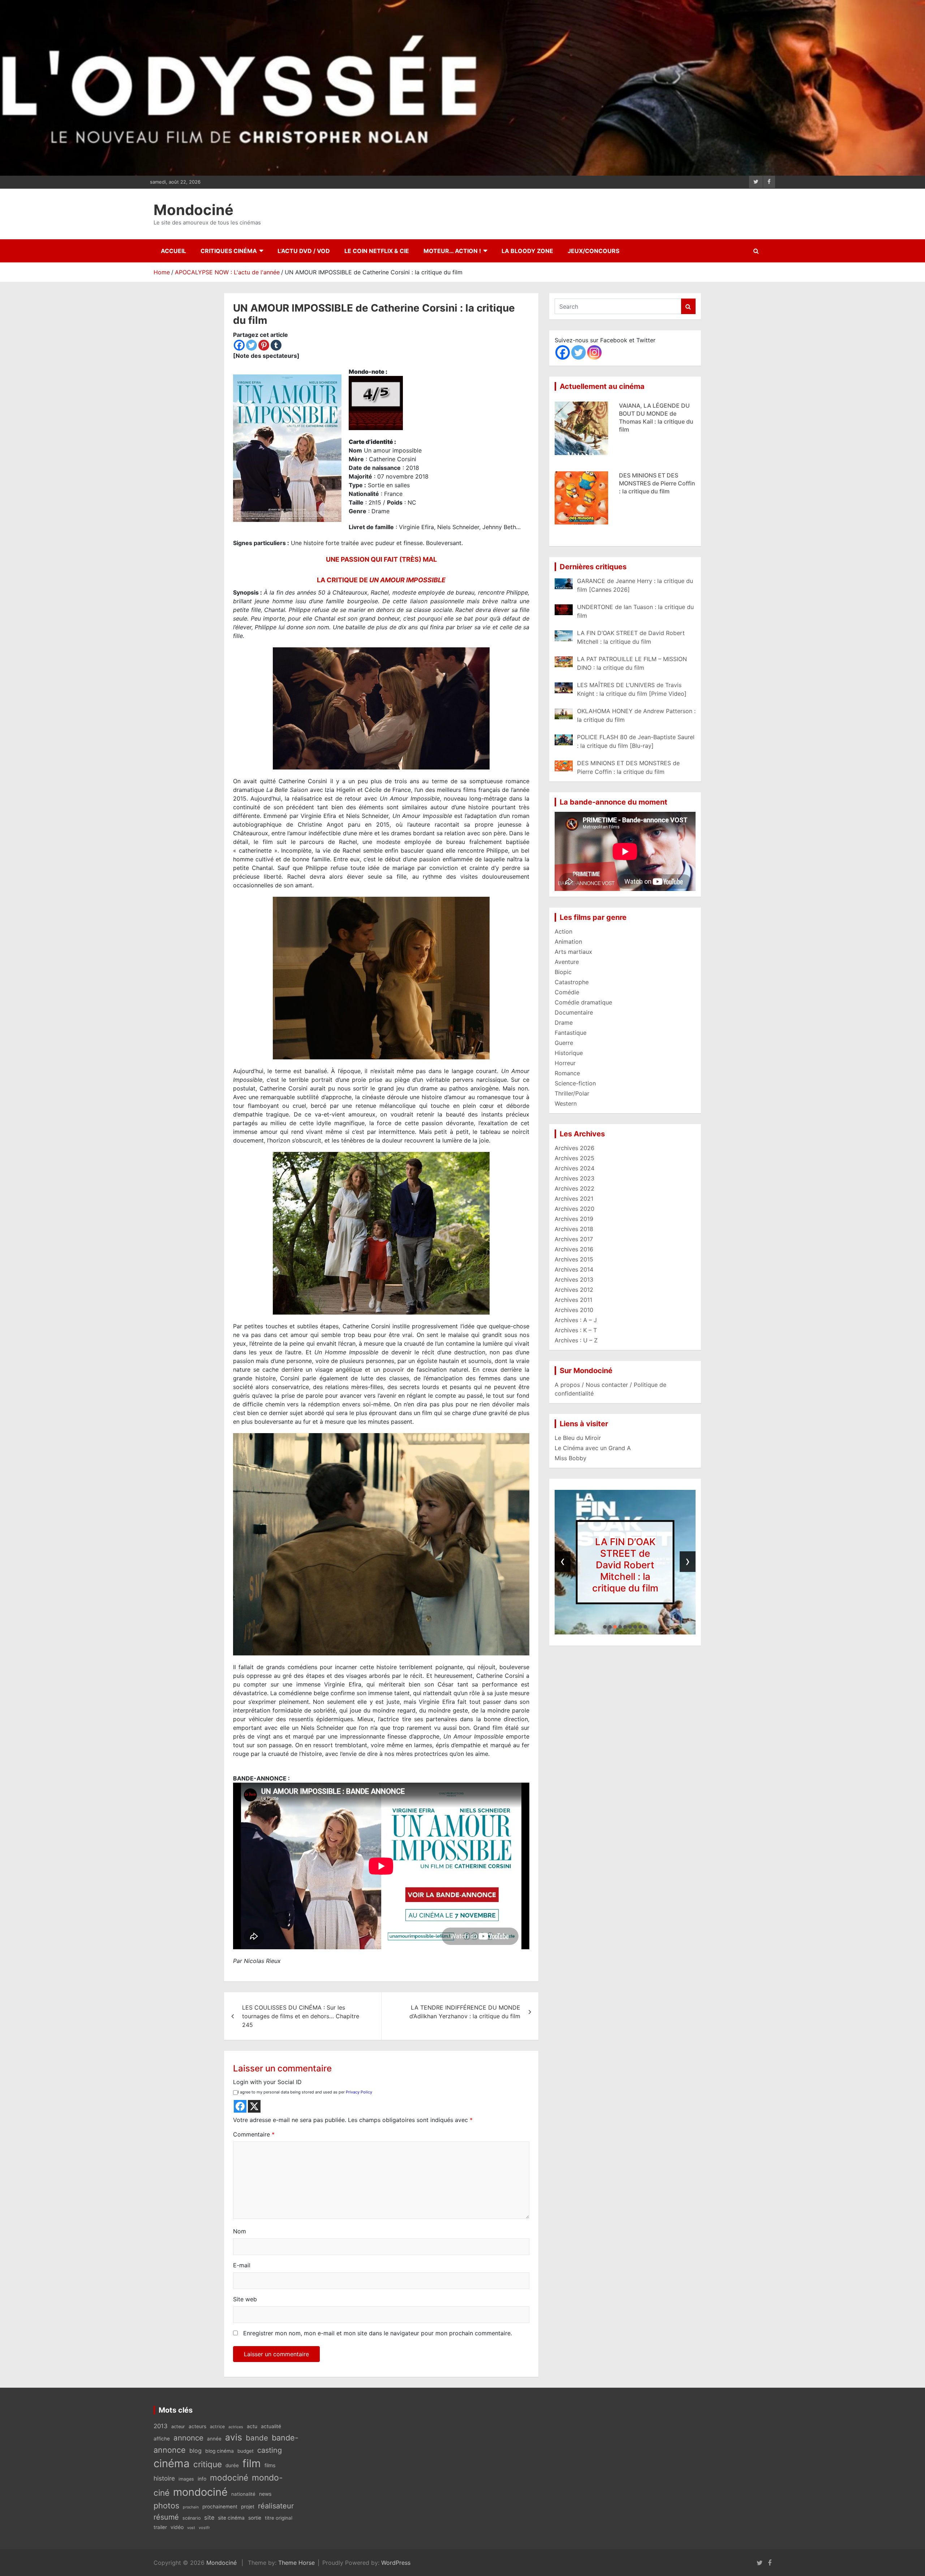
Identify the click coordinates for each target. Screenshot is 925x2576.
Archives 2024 (575, 1168)
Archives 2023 (575, 1178)
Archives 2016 (574, 1249)
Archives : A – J (576, 1320)
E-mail (242, 2265)
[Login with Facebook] (240, 2106)
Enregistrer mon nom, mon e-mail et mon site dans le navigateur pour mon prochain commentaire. (378, 2333)
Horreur (565, 1063)
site (209, 2517)
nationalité (243, 2494)
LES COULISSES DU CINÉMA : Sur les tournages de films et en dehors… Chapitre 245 (301, 2016)
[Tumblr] (276, 345)
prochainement (220, 2507)
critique (208, 2464)
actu (252, 2426)
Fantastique (571, 1033)
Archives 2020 (575, 1209)
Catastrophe (572, 982)
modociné (229, 2478)
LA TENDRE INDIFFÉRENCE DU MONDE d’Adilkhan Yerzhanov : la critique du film (465, 2012)
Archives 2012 (574, 1290)
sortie (255, 2518)
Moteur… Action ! (452, 251)
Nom (240, 2231)
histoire (164, 2478)
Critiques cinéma (229, 251)
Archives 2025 (575, 1158)
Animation (568, 942)
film (252, 2463)
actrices (236, 2427)
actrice (217, 2427)
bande (257, 2438)
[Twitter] (251, 345)
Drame (564, 1023)
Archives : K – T (576, 1330)
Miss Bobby (571, 1458)
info (202, 2479)
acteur (178, 2427)
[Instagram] (594, 352)
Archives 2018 (574, 1229)
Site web (245, 2299)
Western (566, 1103)
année (214, 2439)
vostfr (204, 2528)
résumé (166, 2517)
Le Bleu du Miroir (578, 1438)
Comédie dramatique (583, 1002)
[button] (605, 1627)
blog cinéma (220, 2451)
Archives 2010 (574, 1310)
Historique (569, 1053)
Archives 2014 (574, 1269)
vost (191, 2528)
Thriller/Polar (572, 1093)
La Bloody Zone (527, 251)
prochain (191, 2507)
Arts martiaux (573, 952)
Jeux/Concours (593, 251)
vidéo (177, 2527)
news (265, 2494)
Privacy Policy (359, 2092)
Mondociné (193, 210)
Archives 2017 (574, 1239)
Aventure (567, 962)
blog (195, 2451)
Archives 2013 (574, 1280)
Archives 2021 (574, 1199)
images (186, 2479)
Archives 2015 (574, 1259)
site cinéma (231, 2518)
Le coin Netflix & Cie (377, 251)
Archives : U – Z (576, 1340)
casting (270, 2450)
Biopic (563, 972)
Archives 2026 (575, 1148)
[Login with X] (254, 2106)
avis (234, 2437)
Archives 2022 (575, 1188)
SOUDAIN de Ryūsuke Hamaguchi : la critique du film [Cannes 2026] (655, 483)
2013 (161, 2426)
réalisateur (276, 2506)
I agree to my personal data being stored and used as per (305, 2092)
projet (248, 2507)
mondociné (200, 2492)
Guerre (564, 1043)
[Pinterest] (264, 345)
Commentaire (254, 2134)
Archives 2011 (573, 1300)
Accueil (173, 251)
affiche (162, 2439)
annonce (188, 2438)
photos (166, 2506)
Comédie (567, 992)
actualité (271, 2426)
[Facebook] (239, 345)
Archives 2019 (574, 1219)
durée (232, 2465)
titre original (279, 2518)
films (270, 2465)
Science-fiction (575, 1083)
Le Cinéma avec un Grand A (593, 1448)
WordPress (396, 2563)
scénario (192, 2518)
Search (688, 306)
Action (563, 931)
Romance (567, 1073)
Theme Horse (296, 2563)
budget (246, 2451)
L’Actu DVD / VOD (304, 251)
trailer (160, 2527)
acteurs (197, 2426)
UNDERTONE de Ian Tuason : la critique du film (625, 1565)
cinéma (172, 2463)
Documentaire (574, 1012)
